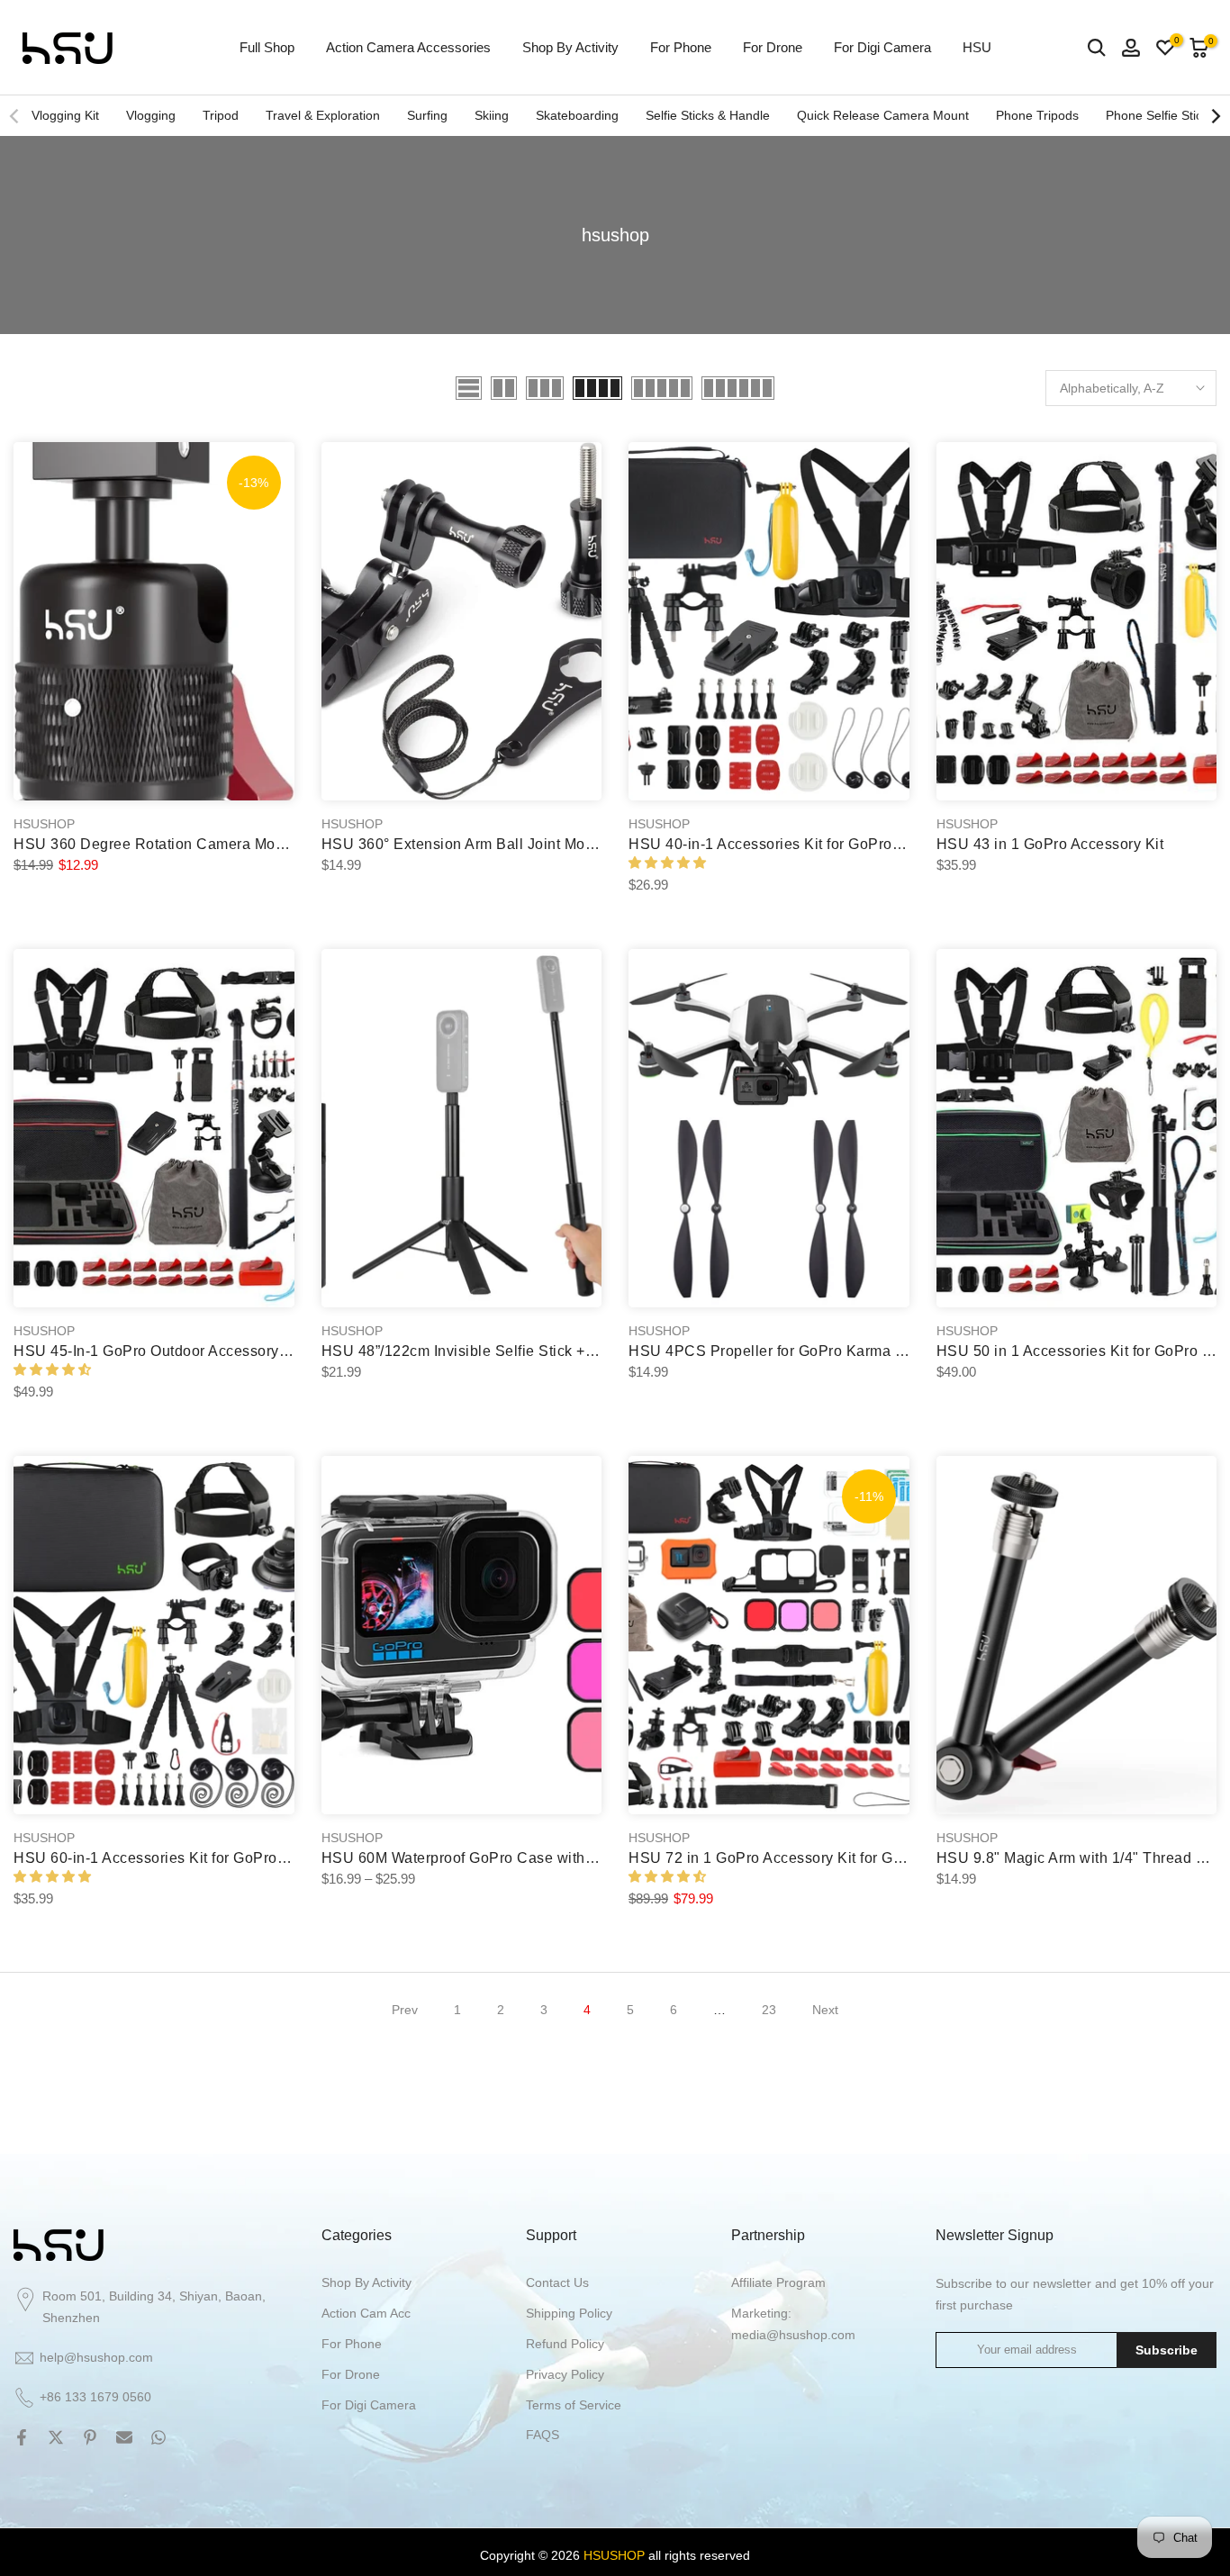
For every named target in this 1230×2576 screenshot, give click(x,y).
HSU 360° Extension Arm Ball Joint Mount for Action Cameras (531, 844)
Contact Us (557, 2282)
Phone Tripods (1037, 115)
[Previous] (15, 116)
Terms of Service (574, 2405)
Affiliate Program (778, 2282)
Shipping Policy (569, 2313)
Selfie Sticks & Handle (708, 115)
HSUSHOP (44, 824)
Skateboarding (577, 115)
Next (825, 2010)
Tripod (221, 115)
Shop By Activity (570, 47)
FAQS (543, 2435)
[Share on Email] (124, 2437)
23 (769, 2010)
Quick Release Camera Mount (883, 115)
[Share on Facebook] (22, 2437)
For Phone (681, 47)
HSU (977, 47)
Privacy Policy (565, 2374)
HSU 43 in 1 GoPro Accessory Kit (1050, 844)
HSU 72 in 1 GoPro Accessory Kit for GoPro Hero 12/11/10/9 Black (855, 1858)
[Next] (1215, 116)
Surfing (427, 115)
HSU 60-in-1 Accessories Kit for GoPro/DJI (159, 1858)
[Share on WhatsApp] (158, 2437)
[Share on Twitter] (56, 2437)
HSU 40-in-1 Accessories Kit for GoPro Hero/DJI (792, 844)
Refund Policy (565, 2344)
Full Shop (267, 47)
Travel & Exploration (323, 115)
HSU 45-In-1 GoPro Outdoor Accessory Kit (158, 1351)
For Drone (773, 47)
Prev (405, 2010)
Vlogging (151, 115)
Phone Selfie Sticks (1160, 115)
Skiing (492, 115)
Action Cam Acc (366, 2313)
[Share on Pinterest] (90, 2437)
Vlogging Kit (65, 115)
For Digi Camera (882, 47)
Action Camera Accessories (408, 47)
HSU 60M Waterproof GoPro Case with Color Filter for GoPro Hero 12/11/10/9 (585, 1858)
